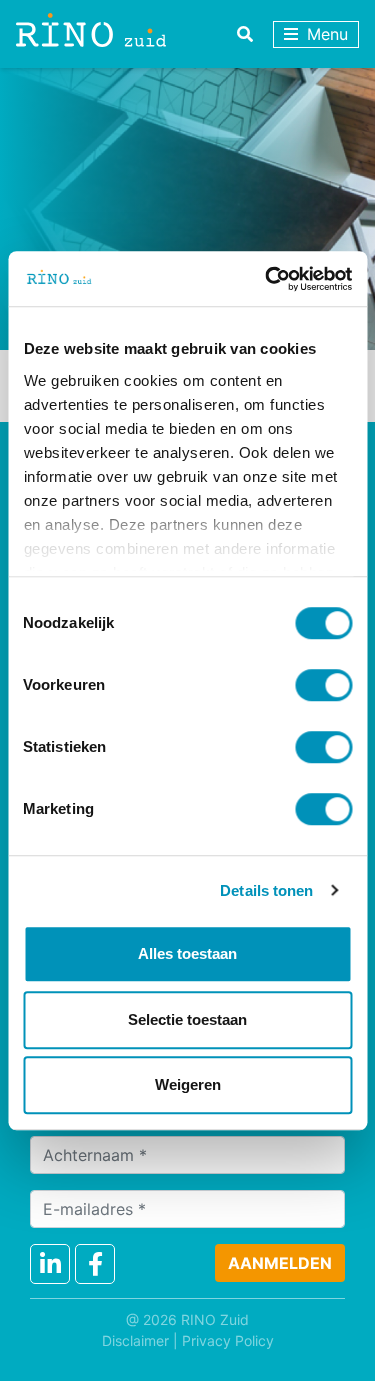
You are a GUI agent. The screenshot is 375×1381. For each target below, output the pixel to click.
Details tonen (266, 890)
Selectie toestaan (187, 1019)
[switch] (323, 685)
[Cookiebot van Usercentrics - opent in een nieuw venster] (267, 279)
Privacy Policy (228, 1340)
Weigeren (188, 1084)
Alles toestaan (187, 953)
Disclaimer (135, 1340)
